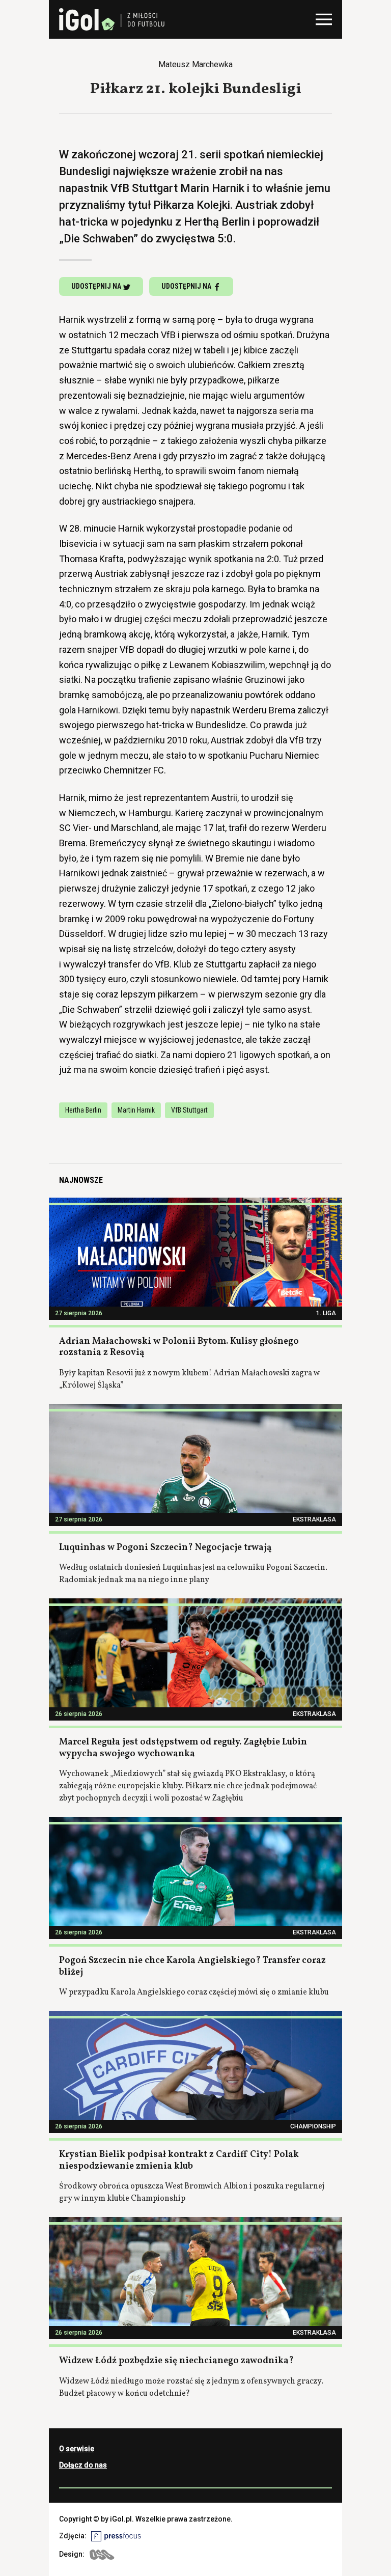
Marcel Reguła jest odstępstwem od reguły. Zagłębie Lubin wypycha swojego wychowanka (183, 1748)
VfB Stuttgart (189, 1110)
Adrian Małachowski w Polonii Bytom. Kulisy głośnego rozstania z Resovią (179, 1347)
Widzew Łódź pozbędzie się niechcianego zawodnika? (176, 2361)
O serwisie (77, 2449)
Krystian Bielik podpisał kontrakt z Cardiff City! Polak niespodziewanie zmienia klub (179, 2160)
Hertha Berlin (83, 1110)
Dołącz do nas (83, 2465)
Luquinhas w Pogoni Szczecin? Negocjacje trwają (165, 1548)
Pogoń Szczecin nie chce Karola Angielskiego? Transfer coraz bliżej (192, 1966)
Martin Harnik (136, 1110)
